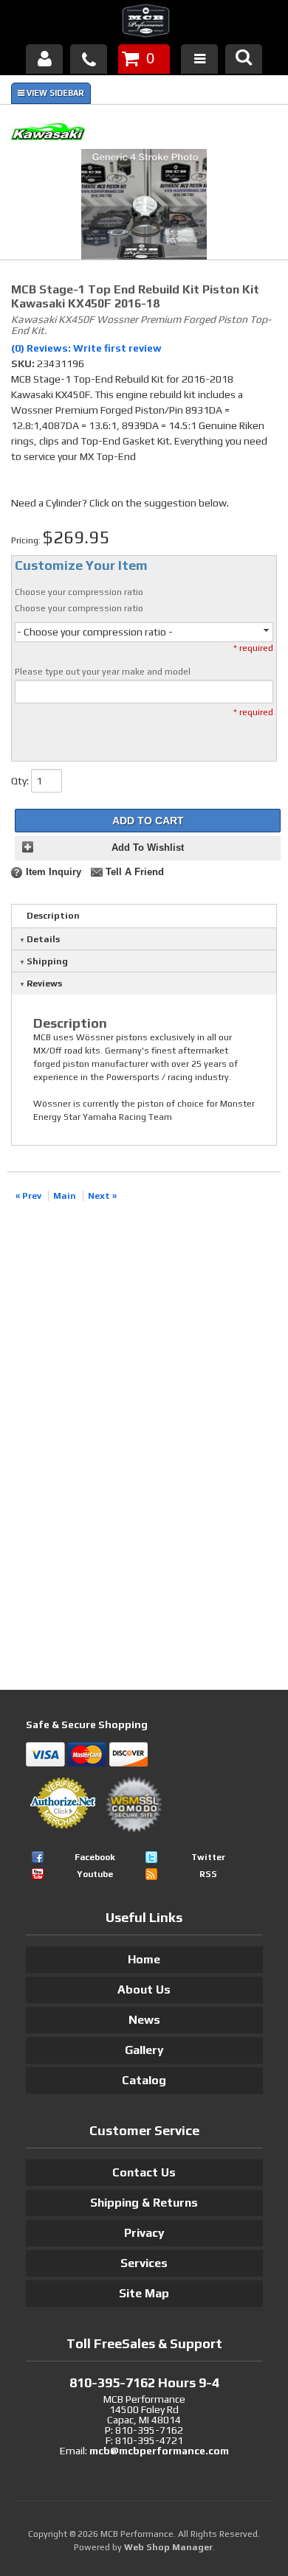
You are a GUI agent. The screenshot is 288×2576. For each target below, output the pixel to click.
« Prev (28, 1196)
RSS (208, 1874)
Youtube (95, 1874)
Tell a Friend (135, 872)
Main (65, 1196)
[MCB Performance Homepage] (144, 23)
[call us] (89, 59)
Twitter (208, 1857)
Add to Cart (148, 821)
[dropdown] (199, 59)
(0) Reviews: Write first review (86, 348)
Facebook (95, 1857)
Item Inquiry (54, 872)
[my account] (44, 59)
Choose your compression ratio (79, 592)
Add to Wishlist (148, 848)
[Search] (244, 59)
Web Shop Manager (168, 2547)
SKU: (24, 363)
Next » (102, 1196)
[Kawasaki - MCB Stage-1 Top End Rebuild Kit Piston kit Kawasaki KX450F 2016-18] (144, 134)
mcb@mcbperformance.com (159, 2451)
